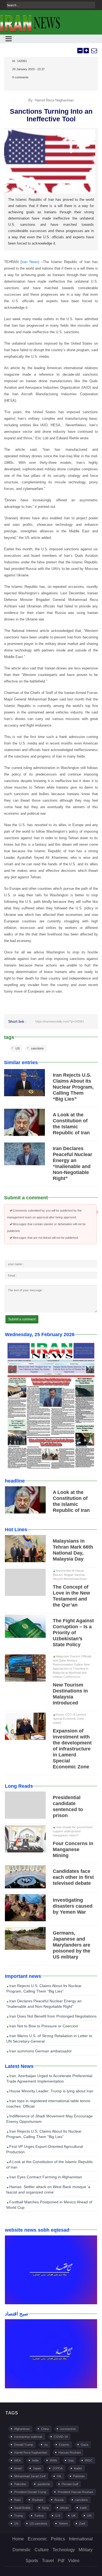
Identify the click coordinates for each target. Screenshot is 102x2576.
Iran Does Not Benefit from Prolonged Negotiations (52, 2016)
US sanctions (38, 2524)
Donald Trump (24, 2445)
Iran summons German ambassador (40, 2051)
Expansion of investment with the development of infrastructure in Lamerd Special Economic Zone (72, 1749)
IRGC (89, 2460)
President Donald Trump (30, 2492)
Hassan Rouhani (69, 2453)
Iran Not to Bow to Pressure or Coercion (43, 2026)
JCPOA (58, 2468)
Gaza (84, 2445)
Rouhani (38, 2500)
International (81, 2539)
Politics (58, 2539)
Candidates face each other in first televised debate (73, 1877)
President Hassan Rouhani (75, 2492)
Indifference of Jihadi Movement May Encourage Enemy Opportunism (50, 2119)
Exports (64, 2445)
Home (18, 2539)
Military (86, 2550)
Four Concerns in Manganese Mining (73, 1849)
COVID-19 (61, 2437)
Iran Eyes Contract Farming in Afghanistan (45, 2177)
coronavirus (68, 2429)
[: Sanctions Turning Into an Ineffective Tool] (94, 51)
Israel (18, 2468)
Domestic (22, 2550)
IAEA (17, 2460)
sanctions (37, 1048)
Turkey (39, 2516)
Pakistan (79, 2476)
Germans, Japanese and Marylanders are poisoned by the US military (72, 1945)
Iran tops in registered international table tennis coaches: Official (48, 2104)
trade (83, 2508)
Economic (37, 2539)
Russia (59, 2500)
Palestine (20, 2484)
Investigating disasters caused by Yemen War (73, 1906)
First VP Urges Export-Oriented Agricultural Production (45, 2149)
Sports (32, 2561)
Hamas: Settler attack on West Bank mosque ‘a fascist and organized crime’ (48, 2189)
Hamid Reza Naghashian (31, 2453)
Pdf (61, 2561)
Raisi (17, 2500)
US (18, 1048)
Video (74, 2561)
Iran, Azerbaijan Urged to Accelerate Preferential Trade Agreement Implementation (49, 2078)
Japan (37, 2468)
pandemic (44, 2484)
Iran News (30, 262)
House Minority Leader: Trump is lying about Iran (51, 2091)
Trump (18, 2516)
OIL (59, 2476)
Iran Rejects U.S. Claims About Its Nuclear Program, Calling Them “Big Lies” (73, 1087)
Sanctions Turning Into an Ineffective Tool (51, 115)
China (45, 2429)
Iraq (71, 2460)
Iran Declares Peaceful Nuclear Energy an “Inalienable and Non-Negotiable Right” (44, 2004)
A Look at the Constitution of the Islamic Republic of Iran (50, 2164)
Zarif (82, 2524)
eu (46, 2445)
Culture (42, 2550)
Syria (45, 2508)
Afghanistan (22, 2429)
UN (89, 2516)
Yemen (63, 2524)
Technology (64, 2550)
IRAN (53, 2460)
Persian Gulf (70, 2484)
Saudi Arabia (22, 2508)
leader (78, 2468)
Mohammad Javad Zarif (30, 2476)
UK (74, 2516)
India (35, 2460)
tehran (64, 2508)
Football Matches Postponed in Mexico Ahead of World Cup (49, 2205)
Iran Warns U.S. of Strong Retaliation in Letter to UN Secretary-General (49, 2038)
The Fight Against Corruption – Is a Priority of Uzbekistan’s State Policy (73, 1633)
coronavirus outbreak (28, 2437)
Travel (48, 2561)
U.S (58, 2516)
